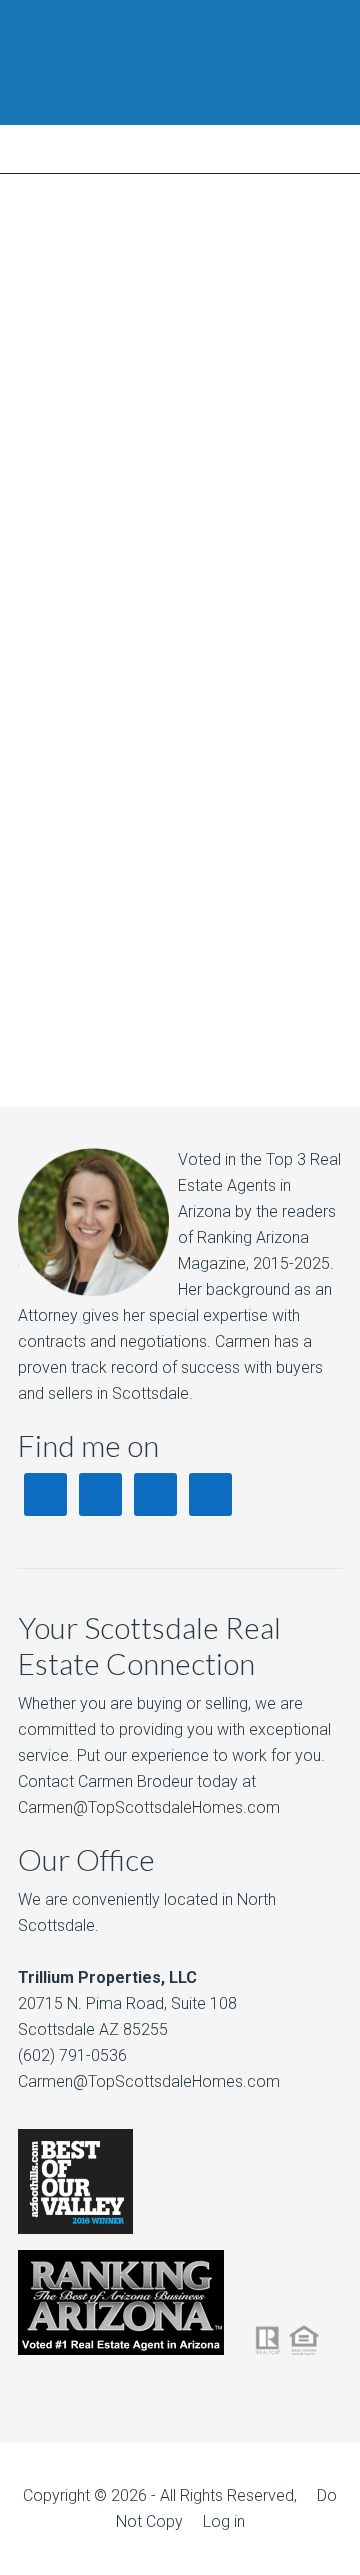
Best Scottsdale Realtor (180, 62)
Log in (224, 2521)
